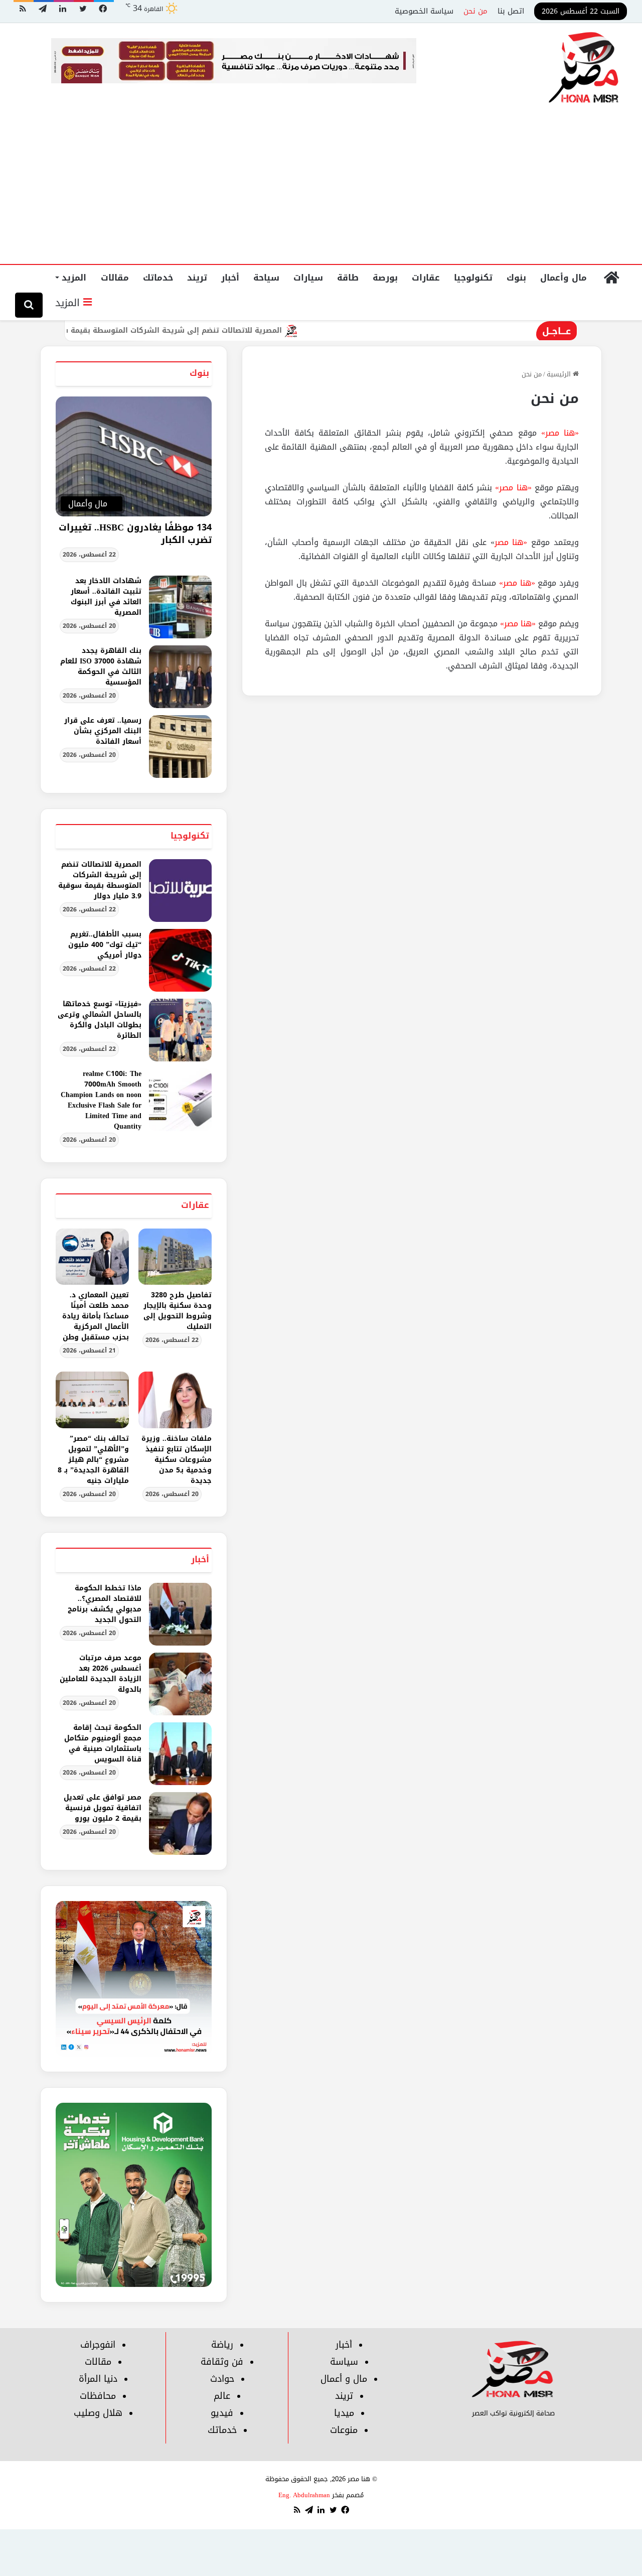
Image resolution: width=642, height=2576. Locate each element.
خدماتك (158, 278)
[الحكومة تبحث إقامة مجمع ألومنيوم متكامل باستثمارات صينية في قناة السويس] (180, 1754)
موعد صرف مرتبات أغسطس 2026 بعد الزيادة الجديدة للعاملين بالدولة (101, 1674)
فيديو (222, 2413)
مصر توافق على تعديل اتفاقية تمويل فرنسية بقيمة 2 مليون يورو (103, 1808)
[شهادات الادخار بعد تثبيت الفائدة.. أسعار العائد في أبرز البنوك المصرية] (180, 607)
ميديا (344, 2413)
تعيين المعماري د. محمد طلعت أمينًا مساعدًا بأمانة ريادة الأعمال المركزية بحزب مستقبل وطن (96, 1316)
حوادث (222, 2379)
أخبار (230, 278)
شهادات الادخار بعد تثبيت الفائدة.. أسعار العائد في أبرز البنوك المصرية (106, 597)
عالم (222, 2396)
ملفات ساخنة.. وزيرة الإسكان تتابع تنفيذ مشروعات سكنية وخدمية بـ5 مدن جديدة (177, 1460)
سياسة (344, 2362)
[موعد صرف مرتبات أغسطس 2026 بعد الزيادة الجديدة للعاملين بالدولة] (180, 1684)
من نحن (475, 11)
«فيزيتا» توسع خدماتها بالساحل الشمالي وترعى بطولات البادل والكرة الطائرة (100, 1020)
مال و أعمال (344, 2379)
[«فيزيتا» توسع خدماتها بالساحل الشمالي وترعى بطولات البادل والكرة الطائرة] (180, 1030)
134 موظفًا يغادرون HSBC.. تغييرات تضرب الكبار (135, 534)
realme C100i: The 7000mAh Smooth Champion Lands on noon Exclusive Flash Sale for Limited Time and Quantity (101, 1100)
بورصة (385, 278)
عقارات (426, 278)
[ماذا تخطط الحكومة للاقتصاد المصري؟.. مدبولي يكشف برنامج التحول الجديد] (180, 1614)
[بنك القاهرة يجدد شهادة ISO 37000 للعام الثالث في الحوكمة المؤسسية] (180, 677)
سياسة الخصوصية (424, 11)
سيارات (308, 278)
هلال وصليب (98, 2413)
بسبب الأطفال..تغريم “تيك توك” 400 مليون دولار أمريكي (105, 945)
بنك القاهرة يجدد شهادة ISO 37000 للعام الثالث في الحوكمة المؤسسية (101, 666)
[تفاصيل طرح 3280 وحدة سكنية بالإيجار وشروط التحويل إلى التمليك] (175, 1257)
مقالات (115, 278)
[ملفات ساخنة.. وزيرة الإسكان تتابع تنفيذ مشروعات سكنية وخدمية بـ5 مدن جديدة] (175, 1400)
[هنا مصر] (584, 68)
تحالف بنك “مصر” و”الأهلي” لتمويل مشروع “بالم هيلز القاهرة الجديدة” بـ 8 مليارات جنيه (93, 1460)
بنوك (516, 278)
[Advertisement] (321, 189)
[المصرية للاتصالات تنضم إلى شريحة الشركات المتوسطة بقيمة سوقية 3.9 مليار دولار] (180, 891)
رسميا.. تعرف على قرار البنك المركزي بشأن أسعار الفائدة (103, 731)
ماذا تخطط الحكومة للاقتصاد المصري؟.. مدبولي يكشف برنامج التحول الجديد (105, 1604)
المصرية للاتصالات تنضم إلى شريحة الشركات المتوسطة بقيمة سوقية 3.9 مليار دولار (192, 330)
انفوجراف (98, 2345)
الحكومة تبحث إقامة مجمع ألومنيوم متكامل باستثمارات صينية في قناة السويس (103, 1743)
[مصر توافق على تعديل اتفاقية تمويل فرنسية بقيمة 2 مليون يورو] (180, 1823)
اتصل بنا (511, 11)
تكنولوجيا (473, 278)
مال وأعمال (564, 278)
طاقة (348, 278)
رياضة (222, 2345)
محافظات (98, 2396)
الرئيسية (560, 374)
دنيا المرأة (98, 2379)
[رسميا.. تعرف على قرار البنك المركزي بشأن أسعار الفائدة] (180, 747)
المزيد (74, 278)
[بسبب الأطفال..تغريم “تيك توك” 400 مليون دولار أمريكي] (180, 960)
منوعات (344, 2430)
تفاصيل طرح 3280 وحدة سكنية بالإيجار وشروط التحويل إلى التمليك (178, 1311)
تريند (197, 278)
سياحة (266, 278)
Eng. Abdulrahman (304, 2495)
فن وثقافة (222, 2362)
